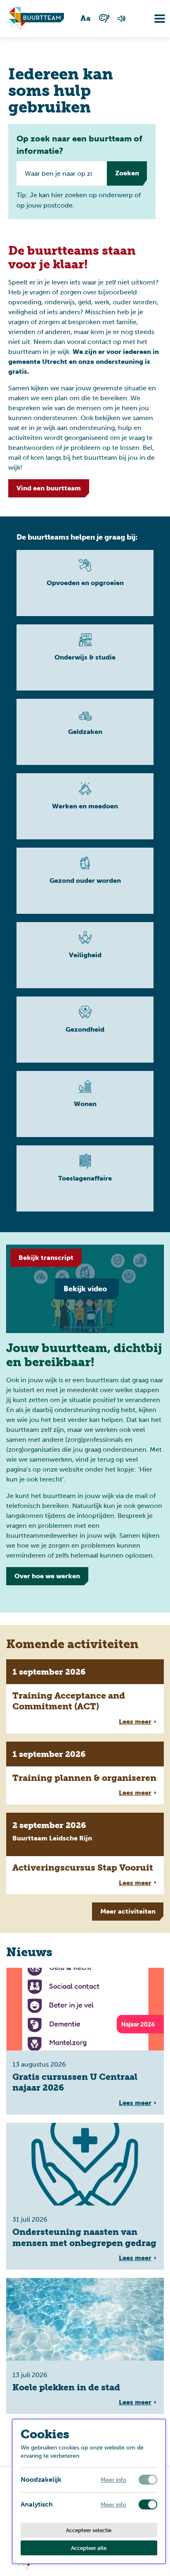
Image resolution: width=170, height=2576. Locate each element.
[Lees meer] (85, 583)
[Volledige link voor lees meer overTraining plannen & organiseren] (85, 1773)
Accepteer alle (89, 2548)
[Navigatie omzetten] (153, 19)
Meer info (113, 2480)
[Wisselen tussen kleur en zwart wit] (104, 18)
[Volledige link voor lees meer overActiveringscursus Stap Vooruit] (85, 1853)
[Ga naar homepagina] (35, 19)
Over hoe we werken (47, 1576)
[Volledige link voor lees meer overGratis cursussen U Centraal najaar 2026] (85, 2041)
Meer (128, 1911)
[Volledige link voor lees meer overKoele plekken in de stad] (85, 2346)
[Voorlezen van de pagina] (122, 19)
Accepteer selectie (89, 2530)
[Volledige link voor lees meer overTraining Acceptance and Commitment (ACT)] (85, 1696)
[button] (125, 173)
